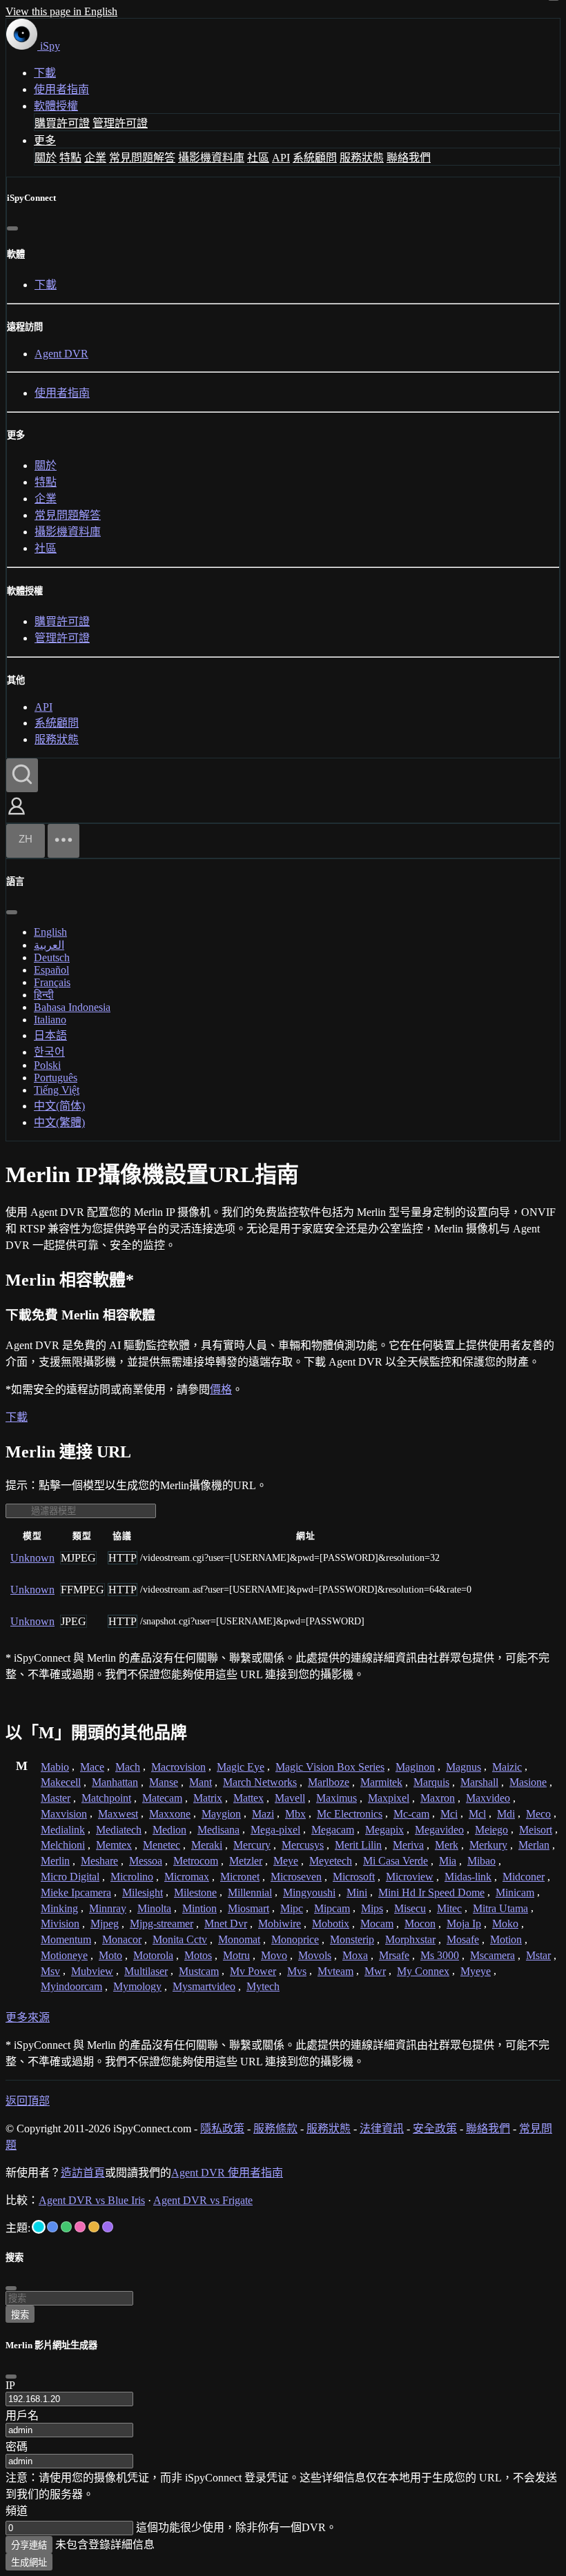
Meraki (207, 1845)
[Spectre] (39, 2227)
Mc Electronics (350, 1814)
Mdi (506, 1814)
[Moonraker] (52, 2227)
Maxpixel (389, 1798)
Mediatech (119, 1830)
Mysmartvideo (204, 1986)
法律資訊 (382, 2128)
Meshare (99, 1861)
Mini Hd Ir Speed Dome (431, 1892)
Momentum (66, 1939)
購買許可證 (62, 123)
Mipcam (332, 1908)
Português (56, 1078)
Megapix (384, 1830)
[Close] (11, 2377)
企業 (95, 158)
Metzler (246, 1861)
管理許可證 (120, 123)
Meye (286, 1861)
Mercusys (303, 1845)
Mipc (292, 1908)
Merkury (488, 1845)
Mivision (60, 1924)
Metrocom (196, 1861)
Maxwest (118, 1814)
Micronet (240, 1877)
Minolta (154, 1908)
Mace (92, 1767)
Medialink (63, 1830)
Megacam (333, 1830)
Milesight (143, 1892)
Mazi (263, 1814)
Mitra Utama (500, 1908)
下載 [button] (17, 1417)
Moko (505, 1924)
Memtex (114, 1845)
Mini (357, 1892)
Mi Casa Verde (396, 1861)
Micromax (187, 1877)
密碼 (17, 2447)
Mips (372, 1908)
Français (52, 982)
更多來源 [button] (28, 2017)
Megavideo (439, 1830)
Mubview (92, 1971)
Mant (201, 1782)
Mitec (449, 1908)
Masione (528, 1782)
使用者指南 (61, 89)
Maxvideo (488, 1798)
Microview (410, 1877)
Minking (59, 1908)
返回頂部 (28, 2101)
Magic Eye (241, 1767)
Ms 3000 (440, 1955)
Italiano (50, 1020)
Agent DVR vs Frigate (203, 2200)
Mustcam (199, 1971)
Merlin (55, 1861)
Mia (448, 1861)
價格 (221, 1389)
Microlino (132, 1877)
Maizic (507, 1767)
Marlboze (329, 1782)
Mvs (297, 1971)
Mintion (199, 1908)
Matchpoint (106, 1798)
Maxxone (170, 1814)
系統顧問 (315, 158)
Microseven (296, 1877)
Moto (110, 1955)
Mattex (248, 1798)
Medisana (218, 1830)
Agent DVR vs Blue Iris (92, 2200)
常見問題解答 (142, 158)
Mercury (252, 1845)
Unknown (32, 1558)
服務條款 (275, 2128)
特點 (70, 158)
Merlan (534, 1845)
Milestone (195, 1892)
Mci (449, 1814)
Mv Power (253, 1971)
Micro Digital (70, 1877)
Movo (274, 1955)
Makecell (61, 1782)
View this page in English (61, 11)
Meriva (408, 1845)
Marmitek (381, 1782)
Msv (50, 1971)
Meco (538, 1814)
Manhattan (115, 1782)
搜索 (20, 2315)
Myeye (476, 1971)
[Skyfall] (66, 2227)
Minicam (515, 1892)
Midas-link (468, 1877)
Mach (128, 1767)
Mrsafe (394, 1955)
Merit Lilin (358, 1845)
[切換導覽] (64, 841)
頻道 (17, 2511)
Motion (506, 1939)
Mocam (377, 1924)
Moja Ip (464, 1924)
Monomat (239, 1939)
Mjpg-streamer (162, 1924)
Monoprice (295, 1939)
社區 (258, 158)
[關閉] (12, 228)
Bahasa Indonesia (72, 1007)
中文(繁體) (59, 1122)
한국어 (49, 1052)
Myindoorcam (71, 1986)
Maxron (438, 1798)
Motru (236, 1955)
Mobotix (331, 1924)
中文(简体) (59, 1106)
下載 (45, 73)
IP (10, 2385)
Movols (315, 1955)
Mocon (420, 1924)
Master (56, 1798)
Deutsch (52, 957)
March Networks (260, 1782)
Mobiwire (280, 1924)
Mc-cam (411, 1814)
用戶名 (22, 2416)
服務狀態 (362, 158)
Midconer (524, 1877)
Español (51, 970)
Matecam (162, 1798)
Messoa (146, 1861)
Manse (164, 1782)
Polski (47, 1065)
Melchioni (63, 1845)
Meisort (536, 1830)
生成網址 (29, 2563)
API (281, 158)
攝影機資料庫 (211, 158)
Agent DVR (61, 354)
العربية (49, 945)
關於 (46, 158)
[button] (17, 816)
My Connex (423, 1971)
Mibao (481, 1861)
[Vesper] (108, 2227)
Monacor (122, 1939)
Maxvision (64, 1814)
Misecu (410, 1908)
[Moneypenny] (80, 2227)
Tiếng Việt (57, 1090)
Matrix (208, 1798)
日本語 (50, 1035)
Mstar (538, 1955)
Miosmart (248, 1908)
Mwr (375, 1971)
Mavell (290, 1798)
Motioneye (64, 1955)
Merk (447, 1845)
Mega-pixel (275, 1830)
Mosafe (463, 1939)
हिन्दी (44, 995)
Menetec (162, 1845)
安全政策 (435, 2128)
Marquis (431, 1782)
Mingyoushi (309, 1892)
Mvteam (335, 1971)
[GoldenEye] (94, 2227)
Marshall (479, 1782)
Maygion (221, 1814)
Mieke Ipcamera (76, 1892)
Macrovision (178, 1767)
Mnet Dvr (226, 1924)
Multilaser (146, 1971)
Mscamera (492, 1955)
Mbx (295, 1814)
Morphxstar (410, 1939)
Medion (169, 1830)
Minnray (108, 1908)
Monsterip (352, 1939)
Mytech (263, 1986)
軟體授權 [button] (56, 106)
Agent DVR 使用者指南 (227, 2173)
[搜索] (22, 775)
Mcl (477, 1814)
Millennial (250, 1892)
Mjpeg (105, 1924)
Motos (198, 1955)
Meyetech (331, 1861)
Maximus (336, 1798)
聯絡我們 (409, 158)
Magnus (463, 1767)
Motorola (153, 1955)
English (50, 932)
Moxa (355, 1955)
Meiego (491, 1830)
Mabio (55, 1767)
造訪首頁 (83, 2173)
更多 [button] (45, 140)
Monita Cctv (180, 1939)
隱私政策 (222, 2128)
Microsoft (354, 1877)
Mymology (137, 1986)
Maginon (415, 1767)
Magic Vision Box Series (330, 1767)
